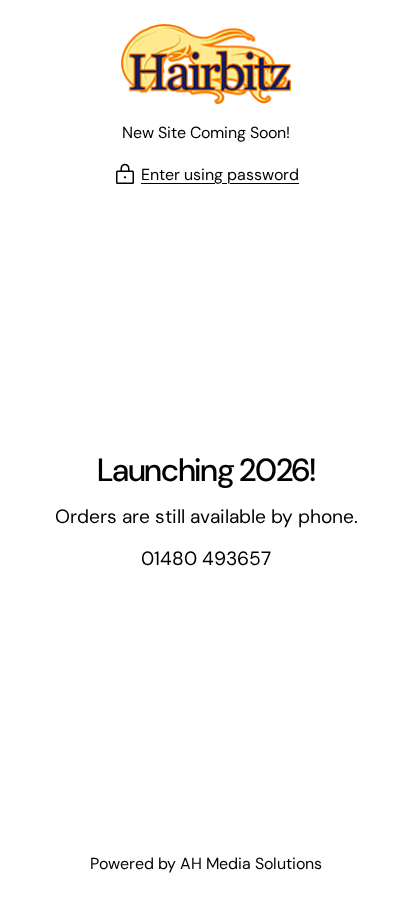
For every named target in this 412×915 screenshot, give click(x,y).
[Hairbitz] (206, 64)
